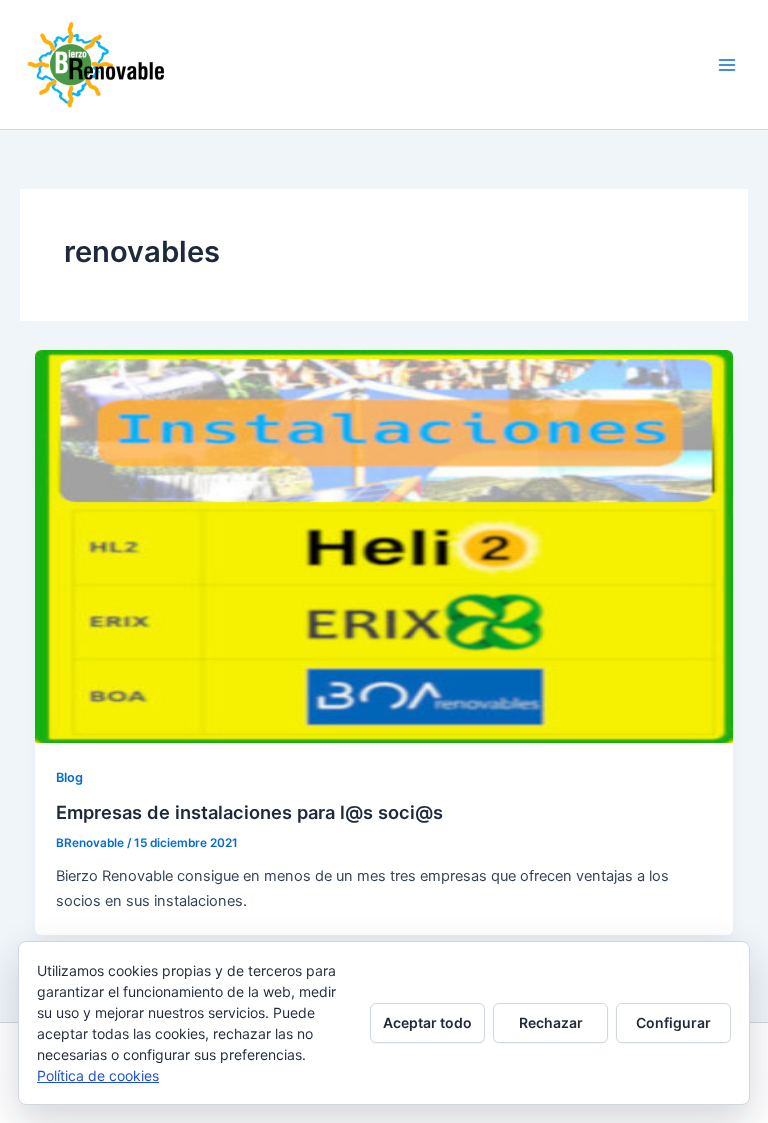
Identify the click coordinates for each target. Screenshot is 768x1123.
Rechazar (551, 1022)
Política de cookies (98, 1075)
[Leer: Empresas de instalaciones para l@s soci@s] (384, 546)
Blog (69, 777)
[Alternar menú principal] (727, 65)
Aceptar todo (427, 1022)
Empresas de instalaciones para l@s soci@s (249, 812)
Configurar (673, 1022)
